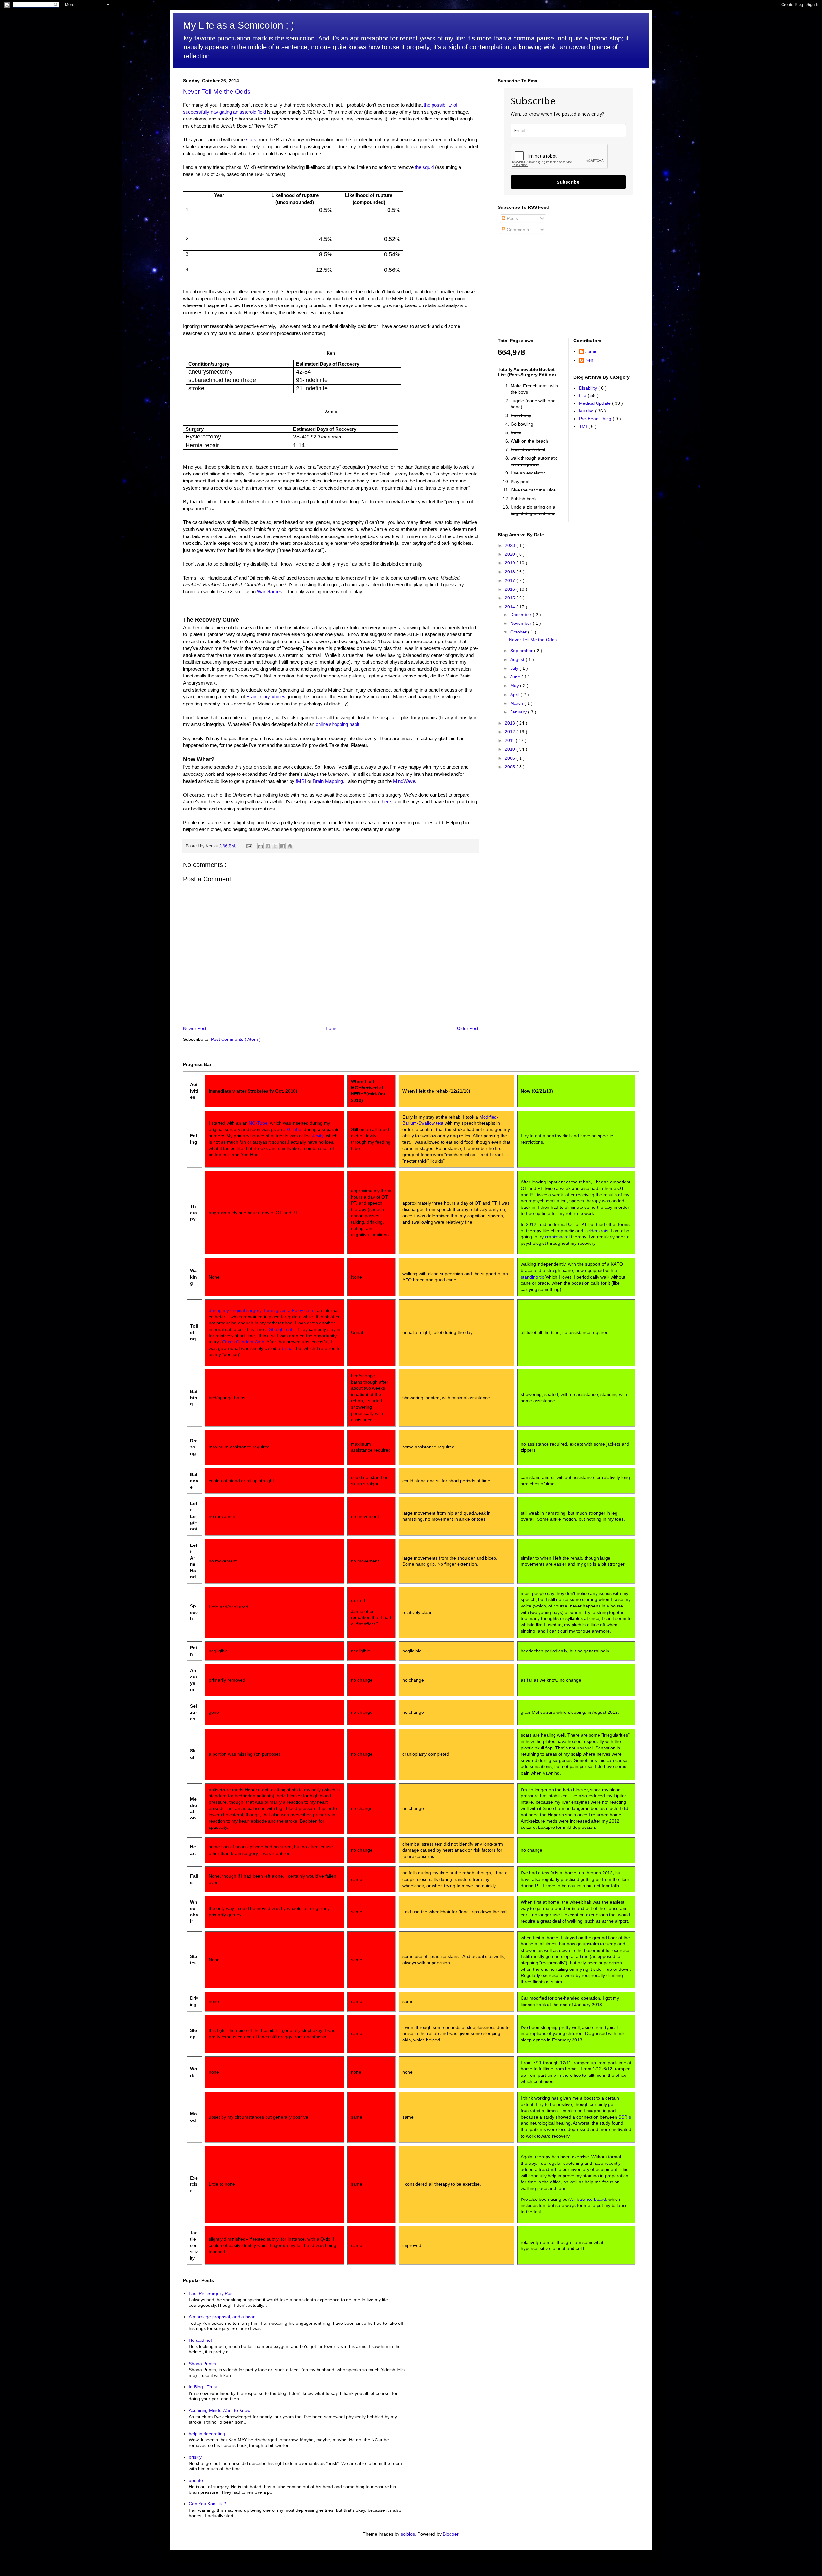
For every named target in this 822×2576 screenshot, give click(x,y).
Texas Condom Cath (244, 1342)
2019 (511, 563)
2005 (511, 767)
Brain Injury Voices (266, 697)
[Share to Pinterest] (290, 846)
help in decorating (207, 2434)
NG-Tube (258, 1123)
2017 (511, 580)
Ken (589, 360)
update (196, 2480)
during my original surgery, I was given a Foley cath (261, 1310)
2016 (511, 589)
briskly (195, 2457)
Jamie (591, 351)
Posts (512, 218)
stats (252, 140)
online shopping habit (337, 724)
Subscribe (568, 182)
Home (332, 1028)
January (519, 712)
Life (583, 395)
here (386, 802)
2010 (511, 749)
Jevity (318, 1136)
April (515, 695)
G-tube (294, 1129)
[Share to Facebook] (283, 846)
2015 (511, 598)
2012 (511, 732)
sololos (408, 2534)
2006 (511, 758)
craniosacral (557, 1237)
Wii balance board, (588, 2199)
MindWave (404, 781)
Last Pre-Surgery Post (211, 2293)
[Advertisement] (538, 286)
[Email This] (260, 846)
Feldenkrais (596, 1231)
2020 (511, 554)
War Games (270, 592)
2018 (511, 572)
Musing (587, 411)
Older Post (468, 1028)
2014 (511, 607)
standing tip (533, 1277)
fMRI (301, 781)
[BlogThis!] (268, 846)
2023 (511, 545)
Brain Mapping (328, 781)
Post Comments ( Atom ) (236, 1039)
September (522, 651)
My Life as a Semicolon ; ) (239, 25)
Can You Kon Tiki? (207, 2504)
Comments (517, 230)
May (515, 686)
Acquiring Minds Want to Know (220, 2410)
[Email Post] (249, 846)
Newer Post (195, 1028)
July (515, 668)
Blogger (450, 2534)
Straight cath (282, 1329)
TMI (584, 426)
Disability (589, 388)
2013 (511, 723)
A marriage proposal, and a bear (222, 2317)
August (518, 659)
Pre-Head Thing (596, 419)
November (521, 623)
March (517, 703)
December (521, 615)
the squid (424, 167)
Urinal (288, 1348)
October (519, 632)
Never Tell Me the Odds (217, 92)
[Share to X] (275, 846)
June (516, 677)
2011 (510, 740)
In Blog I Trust (203, 2387)
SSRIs (625, 2117)
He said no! (200, 2340)
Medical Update (595, 403)
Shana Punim (202, 2364)
